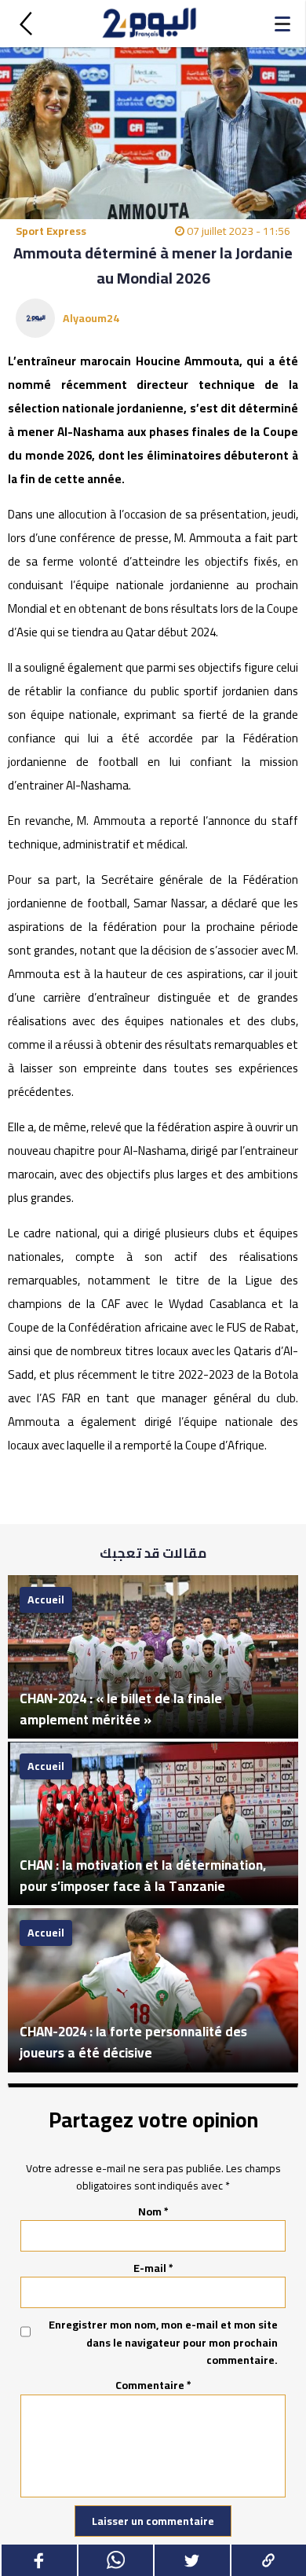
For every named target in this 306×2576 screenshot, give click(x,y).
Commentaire (153, 2385)
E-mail (153, 2268)
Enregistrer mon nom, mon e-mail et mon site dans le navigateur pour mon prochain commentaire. (163, 2342)
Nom (153, 2211)
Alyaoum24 (91, 318)
